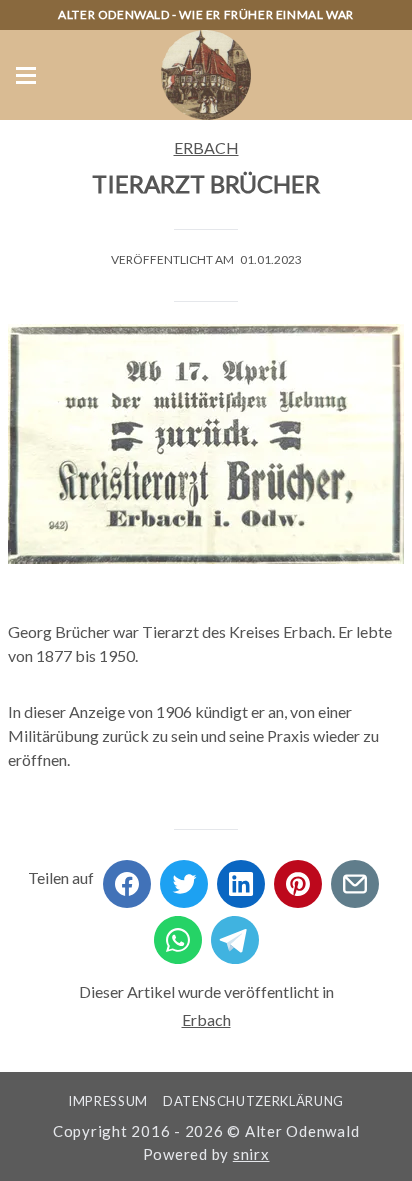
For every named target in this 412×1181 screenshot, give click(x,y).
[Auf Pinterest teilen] (298, 877)
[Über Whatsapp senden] (178, 933)
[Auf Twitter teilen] (184, 877)
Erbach (206, 147)
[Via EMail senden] (355, 877)
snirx (251, 1154)
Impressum (108, 1101)
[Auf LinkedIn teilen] (241, 877)
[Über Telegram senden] (235, 933)
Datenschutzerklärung (253, 1101)
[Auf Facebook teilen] (127, 877)
